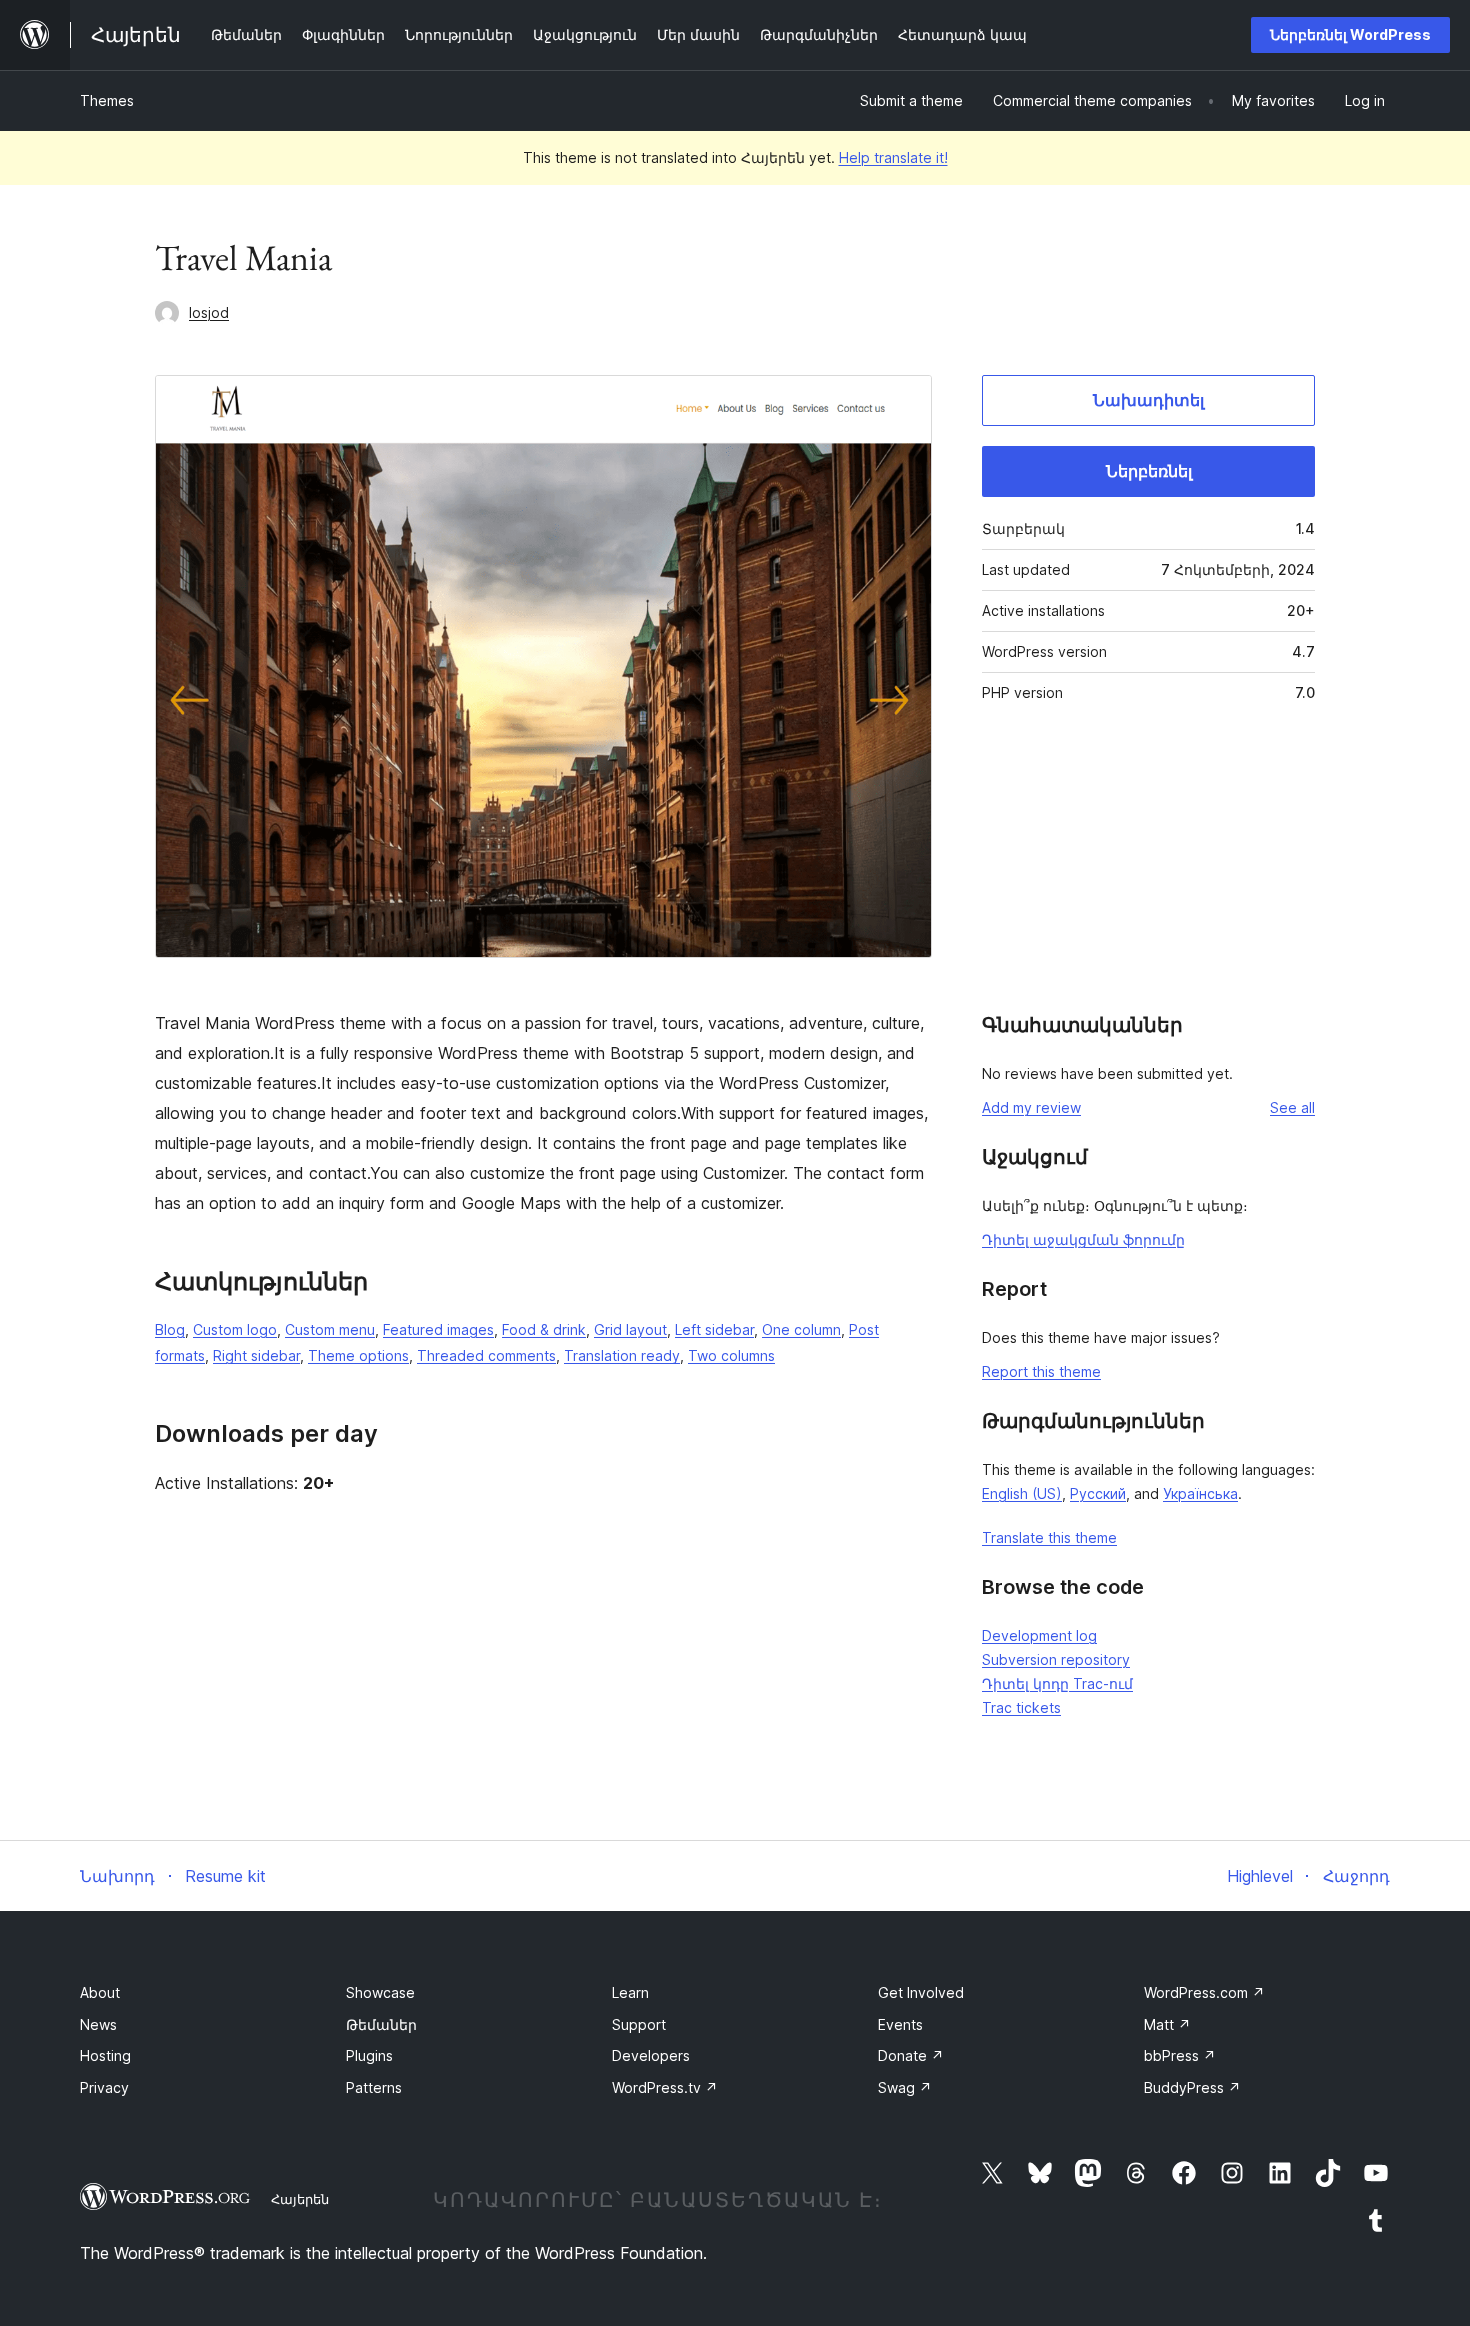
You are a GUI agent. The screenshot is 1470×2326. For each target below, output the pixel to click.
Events (900, 2024)
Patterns (374, 2087)
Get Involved (921, 1992)
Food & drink (544, 1329)
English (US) (1022, 1493)
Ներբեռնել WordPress (1350, 34)
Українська (1200, 1493)
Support (639, 2024)
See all (1292, 1107)
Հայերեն (300, 2199)
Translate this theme (1049, 1537)
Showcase (380, 1992)
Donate (911, 2055)
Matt (1167, 2024)
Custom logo (235, 1329)
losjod (209, 312)
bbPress (1180, 2055)
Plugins (369, 2055)
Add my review (1031, 1107)
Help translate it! (893, 157)
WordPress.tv (665, 2087)
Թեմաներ (381, 2024)
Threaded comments (486, 1355)
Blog (170, 1329)
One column (801, 1329)
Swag (905, 2087)
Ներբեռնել (1149, 471)
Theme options (358, 1355)
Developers (651, 2055)
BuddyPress (1192, 2087)
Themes (107, 100)
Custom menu (330, 1329)
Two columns (731, 1355)
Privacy (104, 2087)
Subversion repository (1056, 1659)
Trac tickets (1021, 1707)
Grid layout (630, 1329)
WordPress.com (1204, 1992)
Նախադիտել (1148, 400)
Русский (1098, 1493)
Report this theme (1041, 1371)
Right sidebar (256, 1355)
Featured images (438, 1329)
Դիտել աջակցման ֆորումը (1083, 1239)
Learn (630, 1992)
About (100, 1992)
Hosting (105, 2055)
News (98, 2024)
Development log (1039, 1635)
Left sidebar (714, 1329)
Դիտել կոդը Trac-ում (1057, 1683)
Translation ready (622, 1355)
